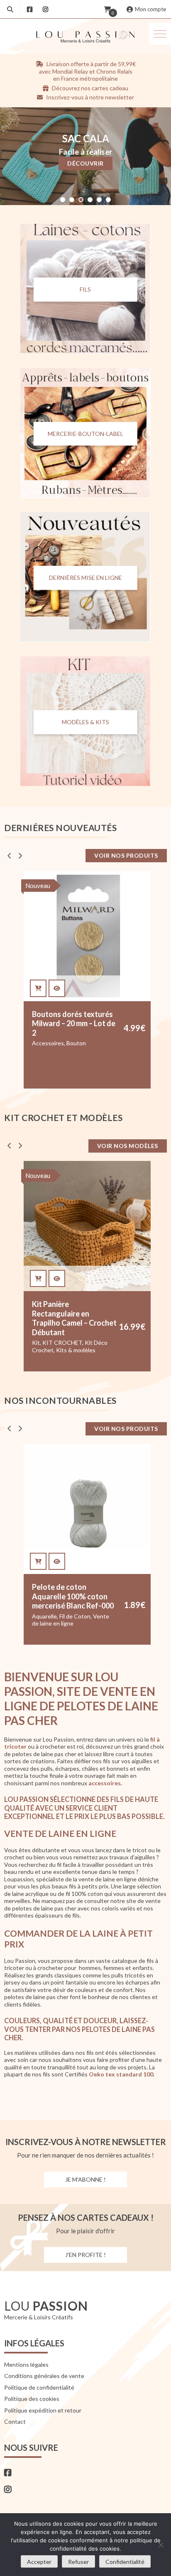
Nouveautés (48, 1338)
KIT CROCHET (62, 1043)
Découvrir (85, 163)
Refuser (78, 2562)
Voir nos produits (126, 855)
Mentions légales (26, 2364)
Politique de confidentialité (39, 2387)
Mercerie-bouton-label (85, 434)
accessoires (105, 1783)
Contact (15, 2421)
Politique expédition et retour (43, 2410)
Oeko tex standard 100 (121, 2075)
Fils (85, 289)
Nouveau (38, 1175)
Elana (39, 1616)
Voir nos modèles (128, 1146)
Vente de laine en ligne (61, 1631)
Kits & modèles (76, 1050)
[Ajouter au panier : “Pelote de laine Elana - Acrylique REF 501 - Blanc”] (38, 1561)
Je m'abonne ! (85, 2179)
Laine (55, 1616)
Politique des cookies (32, 2399)
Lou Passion (95, 1623)
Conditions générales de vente (44, 2376)
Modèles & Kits (85, 722)
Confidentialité (125, 2562)
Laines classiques (54, 1623)
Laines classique (85, 1616)
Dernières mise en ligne (85, 578)
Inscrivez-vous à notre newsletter (89, 97)
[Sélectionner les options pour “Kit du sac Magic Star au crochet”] (38, 1279)
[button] (160, 34)
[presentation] (9, 855)
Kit (36, 1043)
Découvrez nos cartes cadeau (89, 88)
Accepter (39, 2562)
